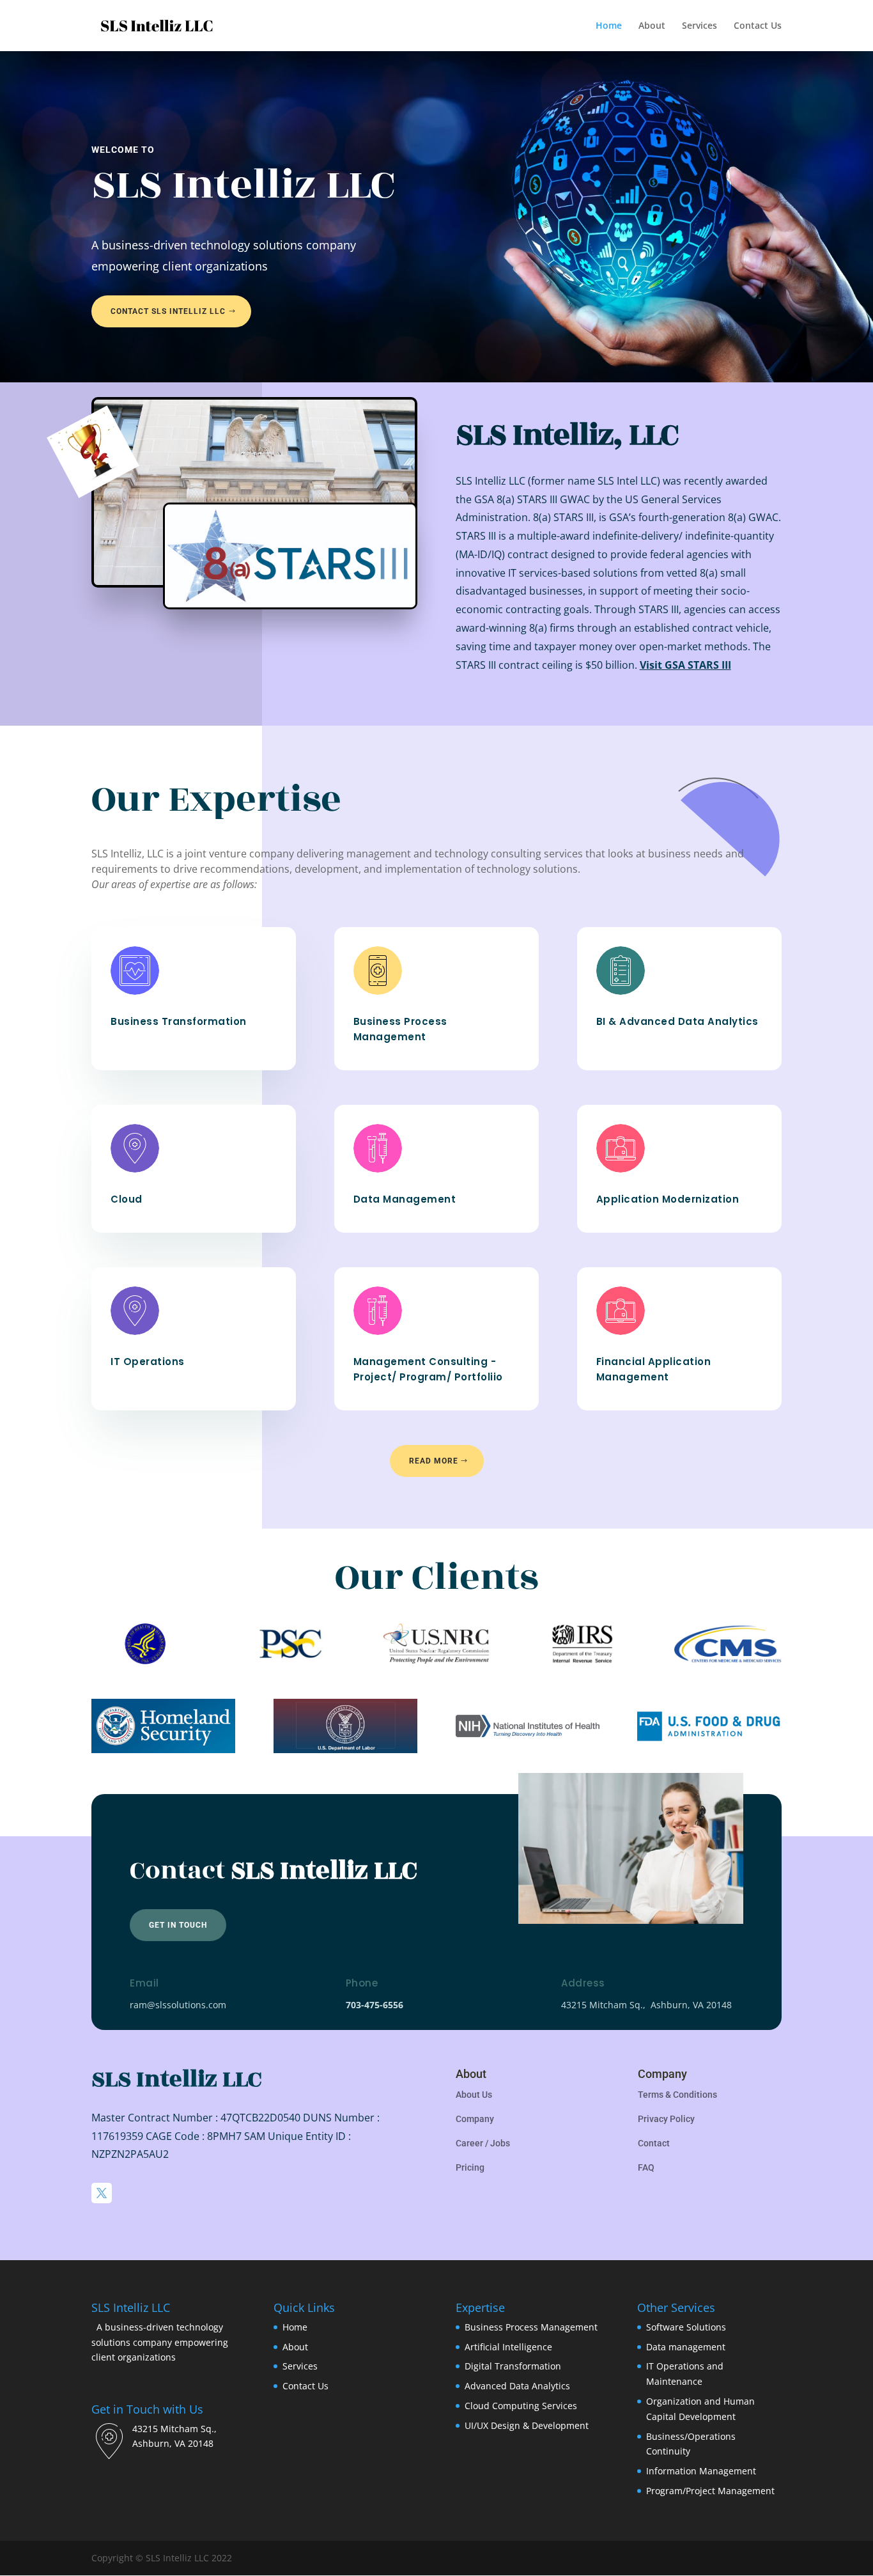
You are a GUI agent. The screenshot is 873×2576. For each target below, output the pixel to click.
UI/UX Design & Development (527, 2425)
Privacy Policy (666, 2119)
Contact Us (758, 26)
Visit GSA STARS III (685, 665)
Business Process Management (531, 2327)
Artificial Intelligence (508, 2347)
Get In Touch (178, 1925)
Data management (686, 2347)
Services (699, 26)
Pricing (470, 2167)
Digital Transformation (513, 2366)
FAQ (646, 2167)
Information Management (701, 2471)
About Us (474, 2095)
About (652, 26)
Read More (434, 1461)
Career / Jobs (483, 2143)
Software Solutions (686, 2327)
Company (475, 2119)
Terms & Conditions (677, 2095)
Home (609, 26)
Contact (654, 2143)
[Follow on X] (102, 2193)
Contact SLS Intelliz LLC (168, 311)
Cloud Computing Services (521, 2406)
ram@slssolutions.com (178, 2005)
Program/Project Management (710, 2491)
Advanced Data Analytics (517, 2386)
